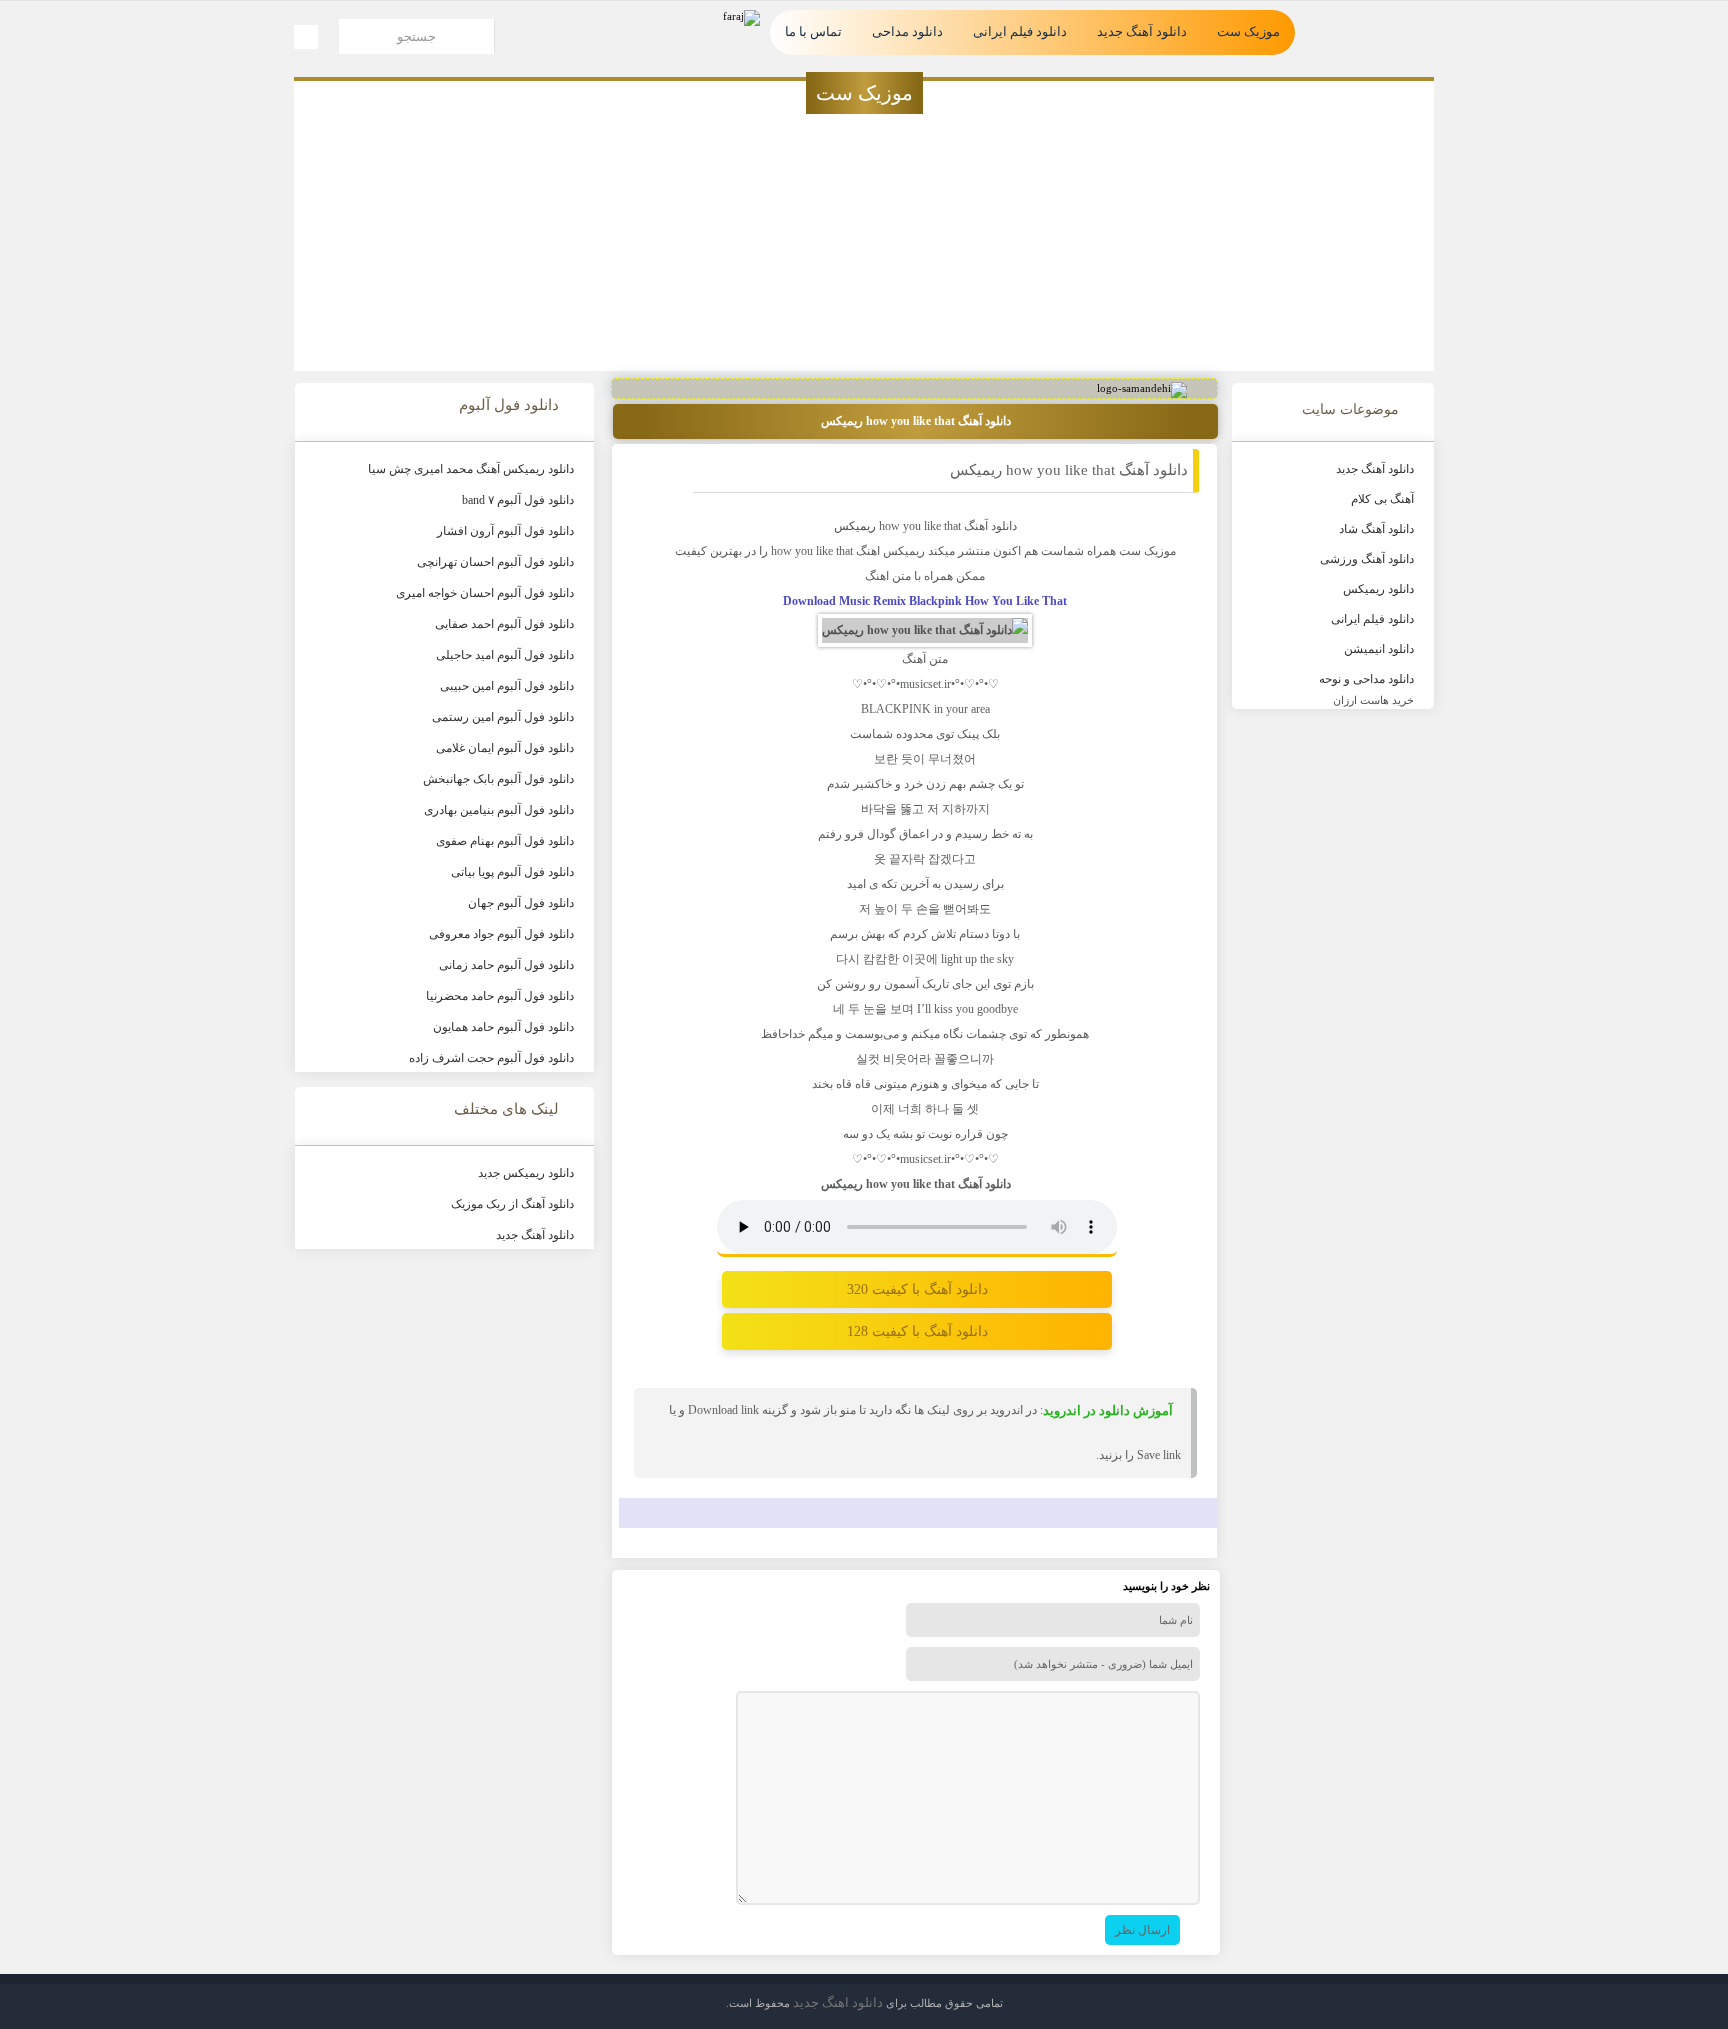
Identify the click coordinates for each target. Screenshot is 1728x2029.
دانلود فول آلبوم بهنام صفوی (505, 841)
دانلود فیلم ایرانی (1020, 31)
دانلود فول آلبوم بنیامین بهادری (499, 810)
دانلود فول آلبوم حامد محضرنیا (500, 996)
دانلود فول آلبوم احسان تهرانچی (495, 562)
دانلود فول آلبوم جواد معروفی (501, 934)
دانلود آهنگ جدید (1142, 31)
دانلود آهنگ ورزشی (1367, 559)
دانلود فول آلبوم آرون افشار (505, 531)
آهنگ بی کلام (1382, 499)
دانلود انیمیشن (1379, 649)
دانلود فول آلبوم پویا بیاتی (512, 872)
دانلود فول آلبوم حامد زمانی (506, 965)
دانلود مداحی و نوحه (1366, 679)
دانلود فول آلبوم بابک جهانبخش (498, 779)
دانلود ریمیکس (1378, 589)
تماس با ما (813, 31)
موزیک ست (1248, 31)
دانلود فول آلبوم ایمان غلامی (505, 748)
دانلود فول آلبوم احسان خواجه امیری (485, 593)
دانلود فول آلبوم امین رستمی (503, 717)
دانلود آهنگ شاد (1376, 529)
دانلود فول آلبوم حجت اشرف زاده (491, 1058)
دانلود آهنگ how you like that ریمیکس (1069, 470)
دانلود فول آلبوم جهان (521, 903)
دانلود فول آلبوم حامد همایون (503, 1027)
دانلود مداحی (907, 31)
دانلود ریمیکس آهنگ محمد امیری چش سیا (471, 469)
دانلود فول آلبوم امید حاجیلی (505, 655)
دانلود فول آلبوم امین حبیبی (507, 686)
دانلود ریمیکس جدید (526, 1173)
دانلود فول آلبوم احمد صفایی (504, 624)
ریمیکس (855, 526)
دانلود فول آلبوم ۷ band (518, 500)
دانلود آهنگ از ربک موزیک (512, 1204)
